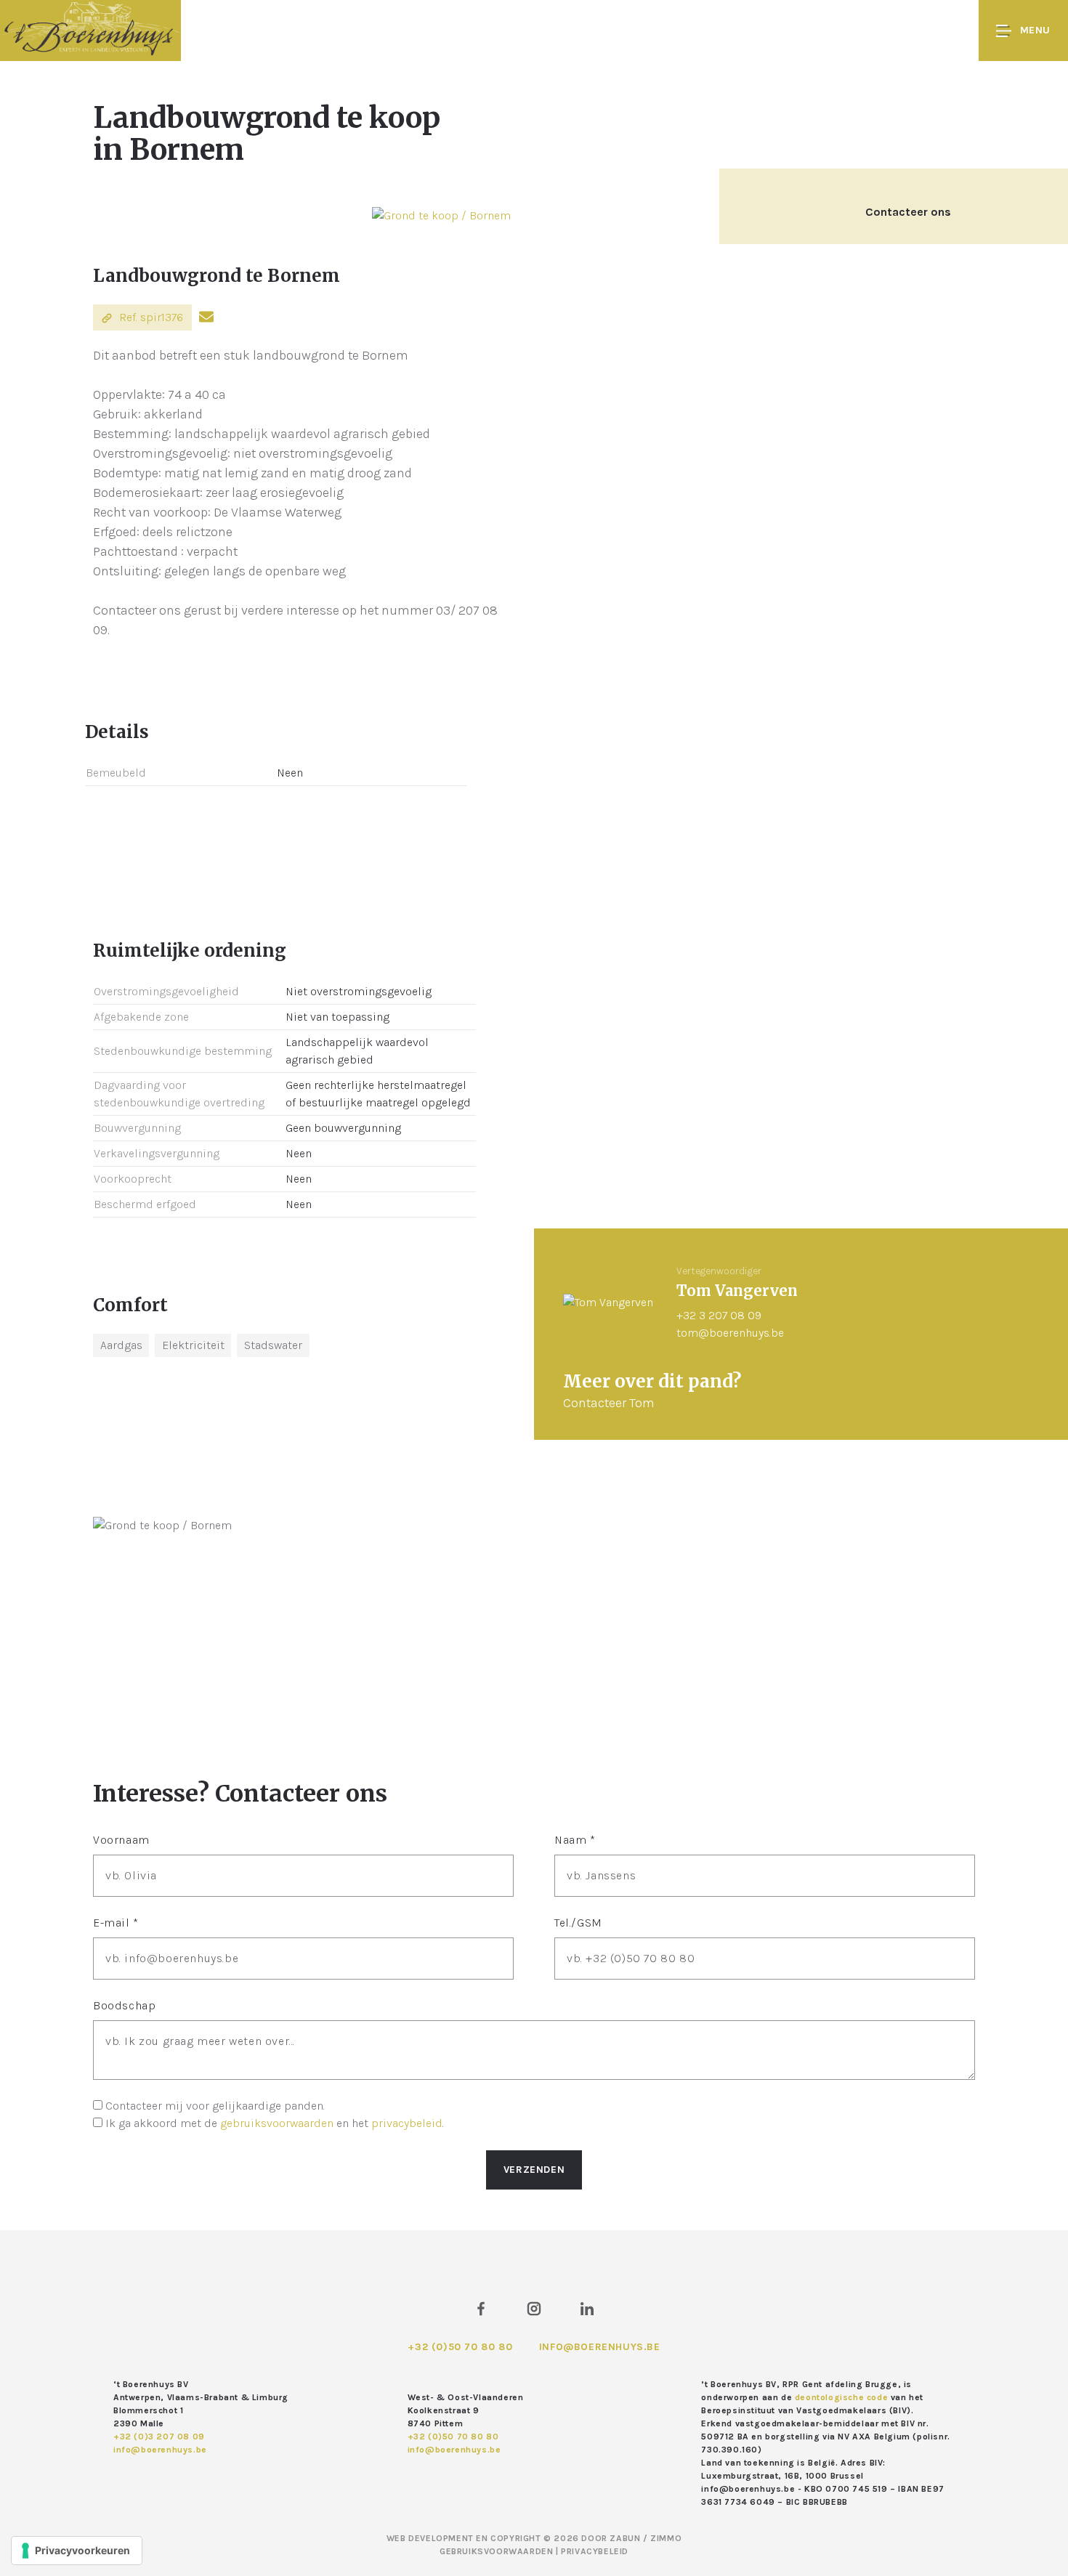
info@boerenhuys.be (600, 2347)
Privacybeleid (595, 2551)
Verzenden (534, 2170)
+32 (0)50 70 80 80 (460, 2347)
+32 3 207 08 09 (719, 1315)
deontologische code (841, 2397)
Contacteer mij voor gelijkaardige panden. (215, 2106)
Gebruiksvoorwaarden (498, 2551)
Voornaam (121, 1840)
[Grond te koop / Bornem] (441, 215)
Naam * (575, 1840)
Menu (1035, 30)
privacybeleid (407, 2123)
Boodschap (124, 2005)
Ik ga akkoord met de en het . (275, 2123)
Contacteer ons (908, 212)
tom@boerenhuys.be (730, 1333)
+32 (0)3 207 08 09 (159, 2437)
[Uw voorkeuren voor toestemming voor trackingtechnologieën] (77, 2551)
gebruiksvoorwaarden (277, 2123)
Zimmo (666, 2538)
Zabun (625, 2538)
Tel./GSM (578, 1923)
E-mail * (116, 1923)
